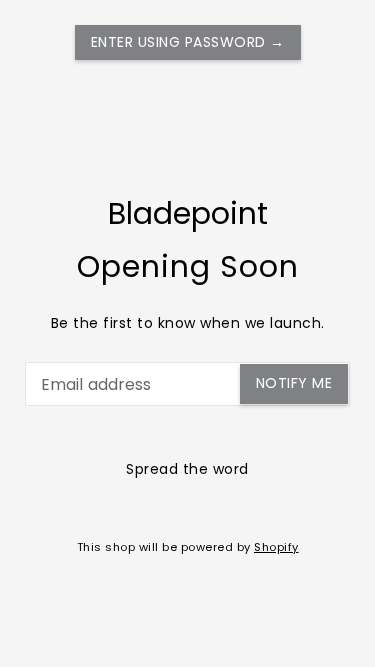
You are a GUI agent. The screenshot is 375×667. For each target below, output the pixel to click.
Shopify (276, 547)
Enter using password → (188, 42)
